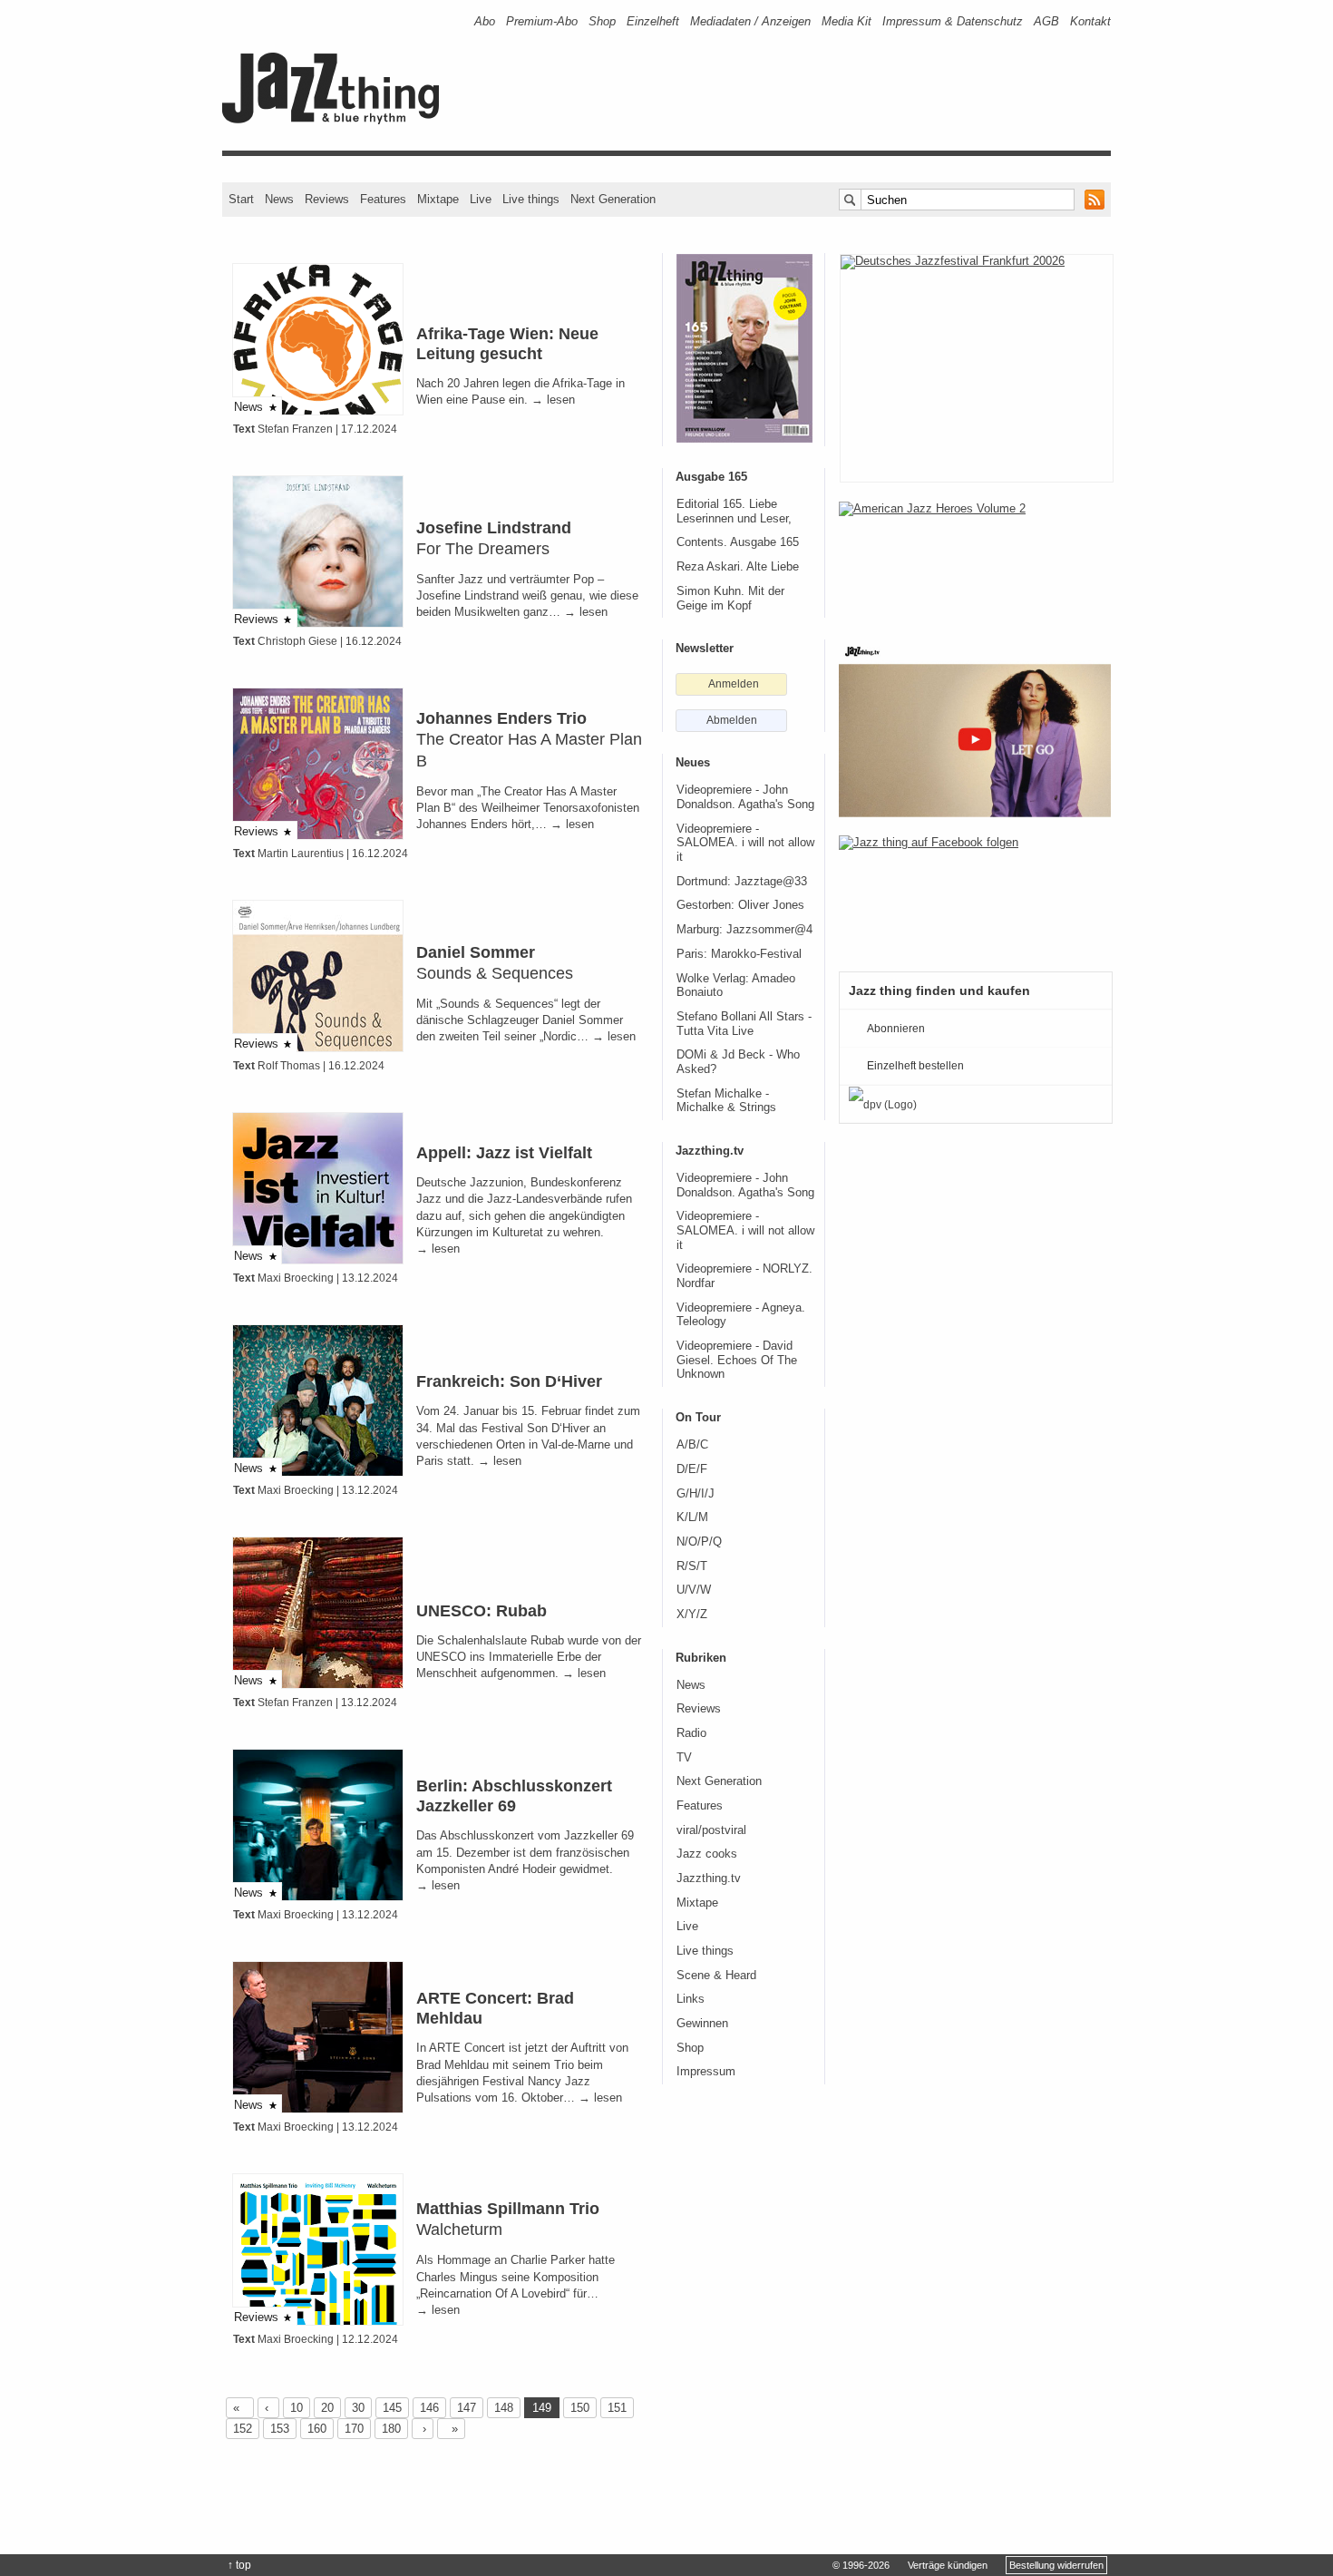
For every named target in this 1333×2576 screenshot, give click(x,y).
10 (297, 2408)
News (279, 199)
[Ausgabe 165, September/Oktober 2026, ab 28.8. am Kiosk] (744, 348)
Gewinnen (702, 2024)
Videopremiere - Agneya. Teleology (741, 1315)
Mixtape (438, 199)
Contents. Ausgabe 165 (738, 542)
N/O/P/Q (699, 1542)
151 (617, 2408)
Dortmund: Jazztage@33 (742, 882)
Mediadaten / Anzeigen (750, 21)
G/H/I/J (696, 1494)
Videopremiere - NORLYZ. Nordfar (744, 1276)
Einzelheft (653, 21)
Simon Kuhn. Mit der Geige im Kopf (730, 599)
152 (243, 2429)
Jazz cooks (707, 1854)
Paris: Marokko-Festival (739, 954)
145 (392, 2408)
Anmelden (734, 684)
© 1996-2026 (861, 2565)
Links (691, 1999)
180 (391, 2429)
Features (383, 199)
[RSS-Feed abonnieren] (1095, 200)
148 (504, 2408)
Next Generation (613, 199)
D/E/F (692, 1469)
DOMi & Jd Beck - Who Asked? (738, 1062)
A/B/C (692, 1445)
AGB (1046, 21)
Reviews (327, 199)
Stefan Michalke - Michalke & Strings (726, 1101)
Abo (485, 21)
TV (684, 1758)
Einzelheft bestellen (915, 1066)
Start (241, 199)
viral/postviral (711, 1830)
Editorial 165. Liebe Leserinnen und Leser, (734, 512)
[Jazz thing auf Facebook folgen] (975, 894)
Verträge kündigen (948, 2565)
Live (481, 199)
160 (317, 2429)
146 (429, 2408)
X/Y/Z (692, 1615)
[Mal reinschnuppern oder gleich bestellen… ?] (975, 561)
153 (280, 2429)
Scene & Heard (716, 1976)
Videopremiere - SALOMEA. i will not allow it (745, 843)
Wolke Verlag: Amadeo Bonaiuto (736, 986)
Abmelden (732, 720)
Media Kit (847, 21)
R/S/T (692, 1566)
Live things (531, 199)
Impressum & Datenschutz (953, 21)
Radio (691, 1733)
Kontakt (1090, 21)
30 (358, 2408)
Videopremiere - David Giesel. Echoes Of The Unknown (737, 1360)
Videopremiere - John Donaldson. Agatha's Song (745, 797)
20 (327, 2408)
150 (580, 2408)
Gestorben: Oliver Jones (740, 905)
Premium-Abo (542, 21)
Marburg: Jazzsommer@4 (744, 930)
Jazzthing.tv (709, 1878)
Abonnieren (896, 1029)
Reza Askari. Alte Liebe (738, 567)
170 (354, 2429)
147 (467, 2408)
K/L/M (692, 1517)
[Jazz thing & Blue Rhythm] (337, 120)
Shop (602, 21)
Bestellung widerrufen (1056, 2565)
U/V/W (694, 1590)
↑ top (239, 2565)
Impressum (706, 2072)
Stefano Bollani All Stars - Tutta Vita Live (744, 1024)
